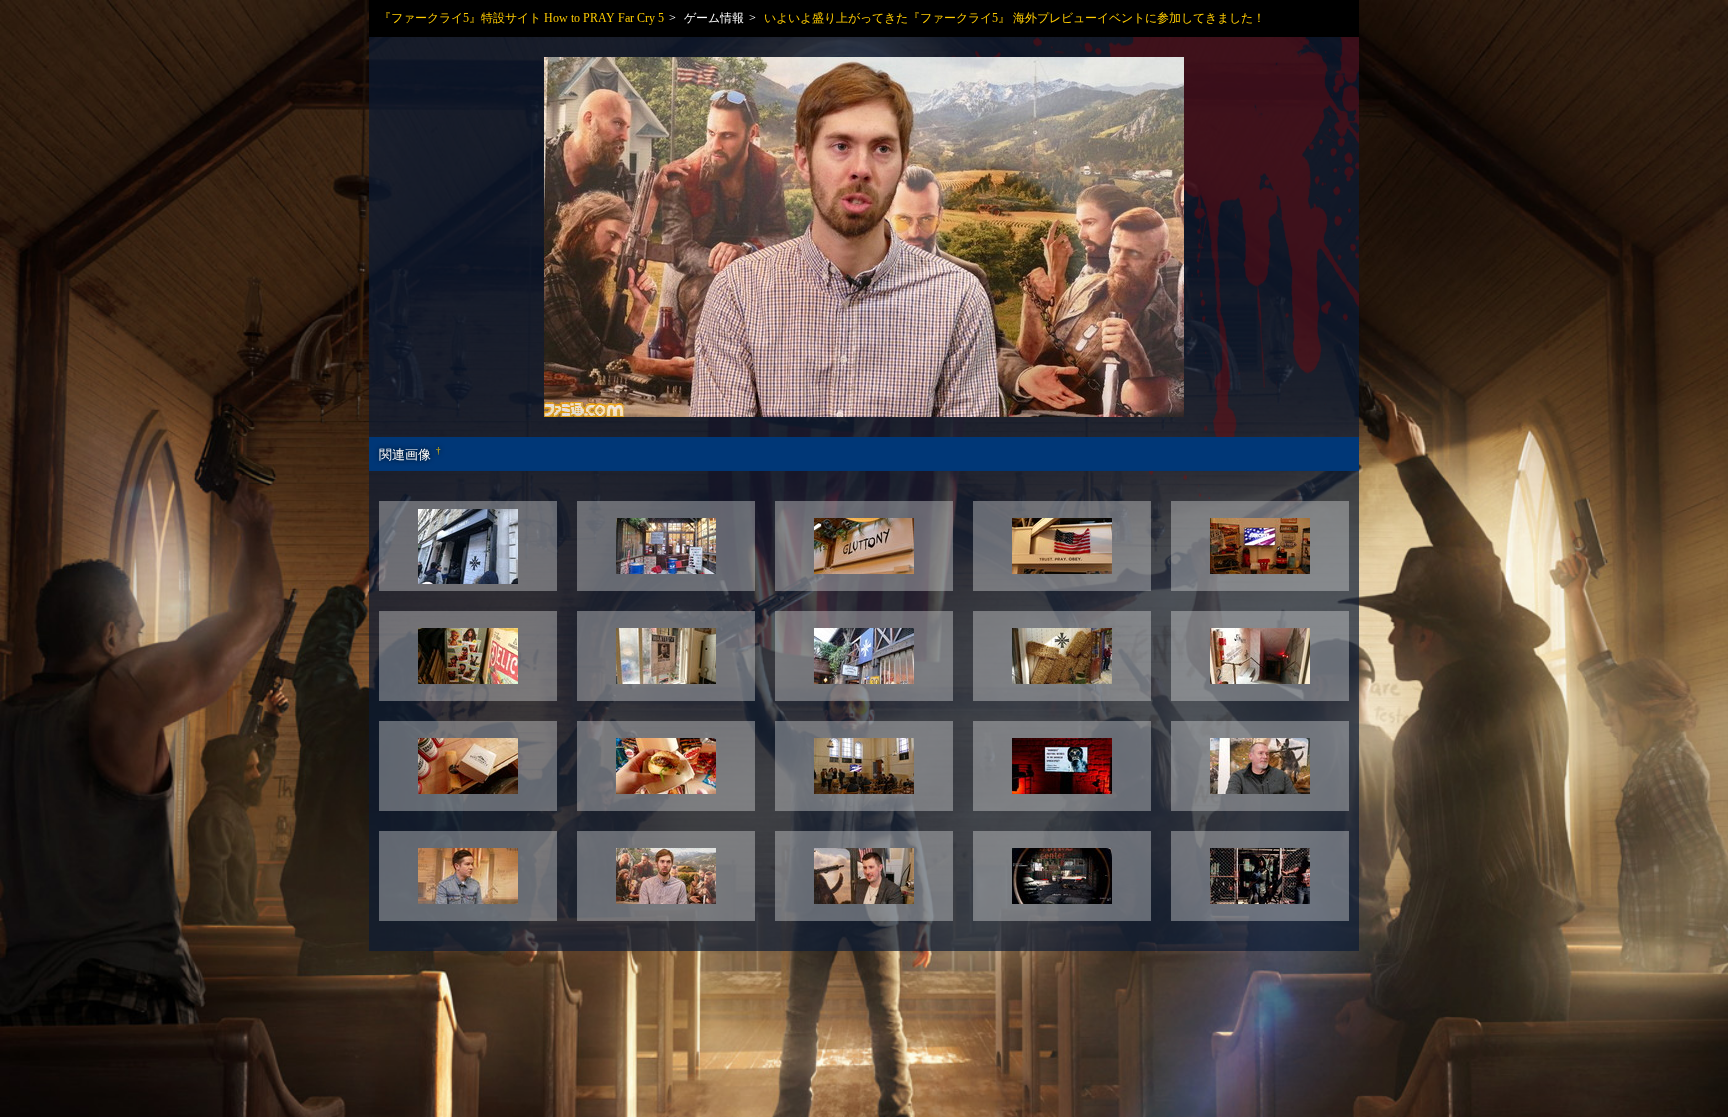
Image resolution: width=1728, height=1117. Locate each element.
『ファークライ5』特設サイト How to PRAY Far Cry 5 (521, 18)
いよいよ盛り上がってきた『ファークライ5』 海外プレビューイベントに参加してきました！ (1014, 18)
